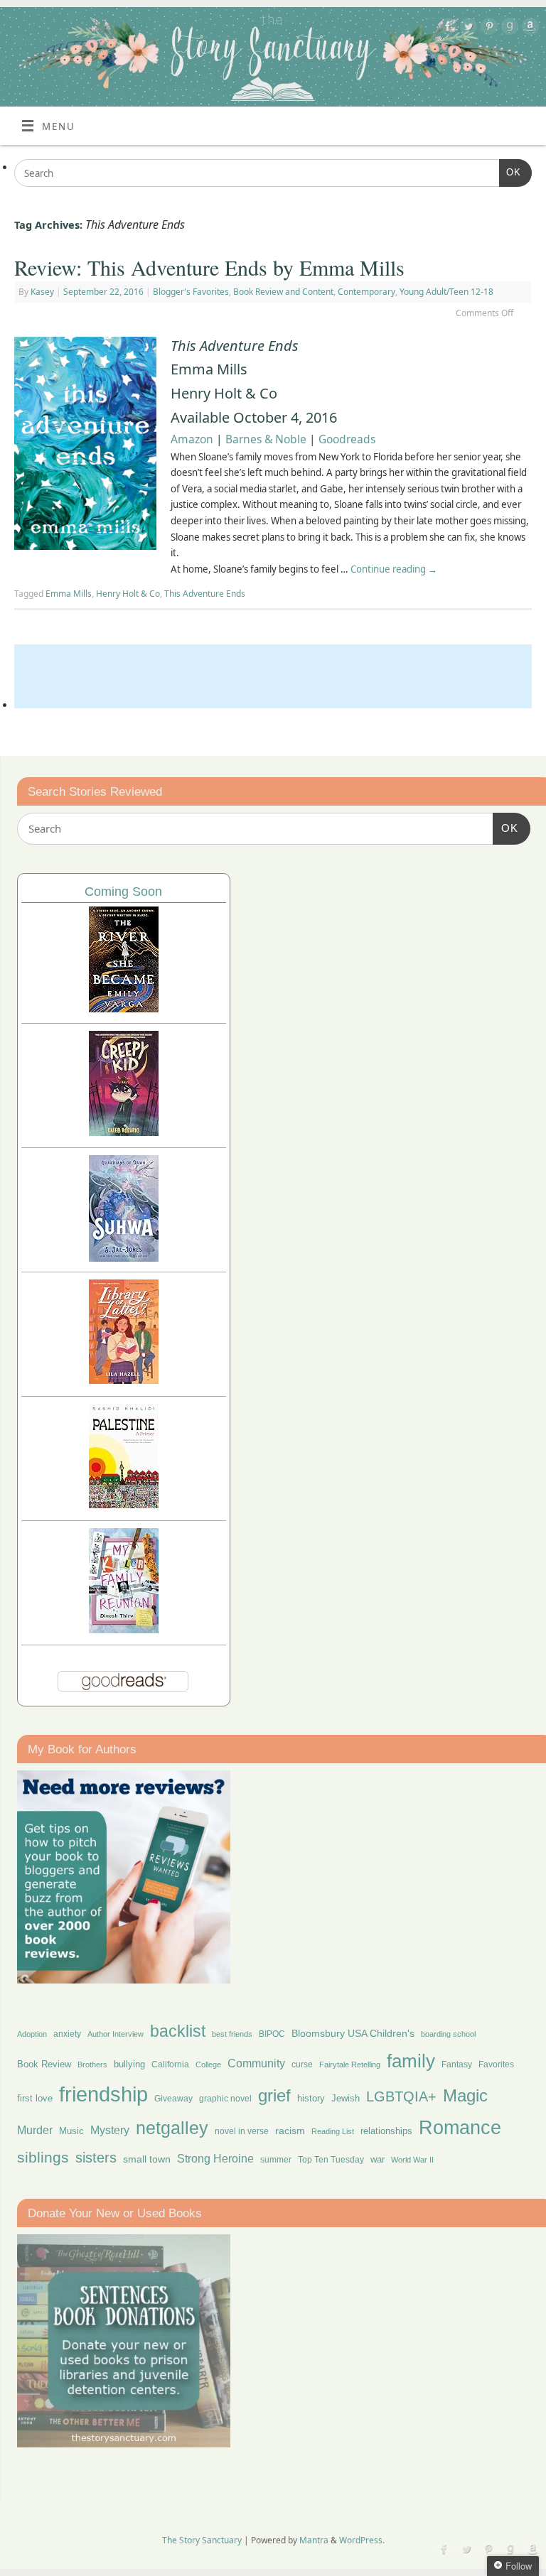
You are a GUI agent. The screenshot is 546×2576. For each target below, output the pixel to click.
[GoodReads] (508, 29)
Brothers (92, 2064)
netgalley (172, 2128)
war (378, 2160)
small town (147, 2159)
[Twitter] (467, 29)
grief (274, 2095)
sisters (96, 2158)
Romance (460, 2128)
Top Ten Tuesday (331, 2160)
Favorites (496, 2064)
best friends (232, 2034)
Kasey (42, 292)
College (208, 2064)
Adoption (32, 2034)
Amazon (192, 439)
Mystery (110, 2130)
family (411, 2061)
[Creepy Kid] (124, 1132)
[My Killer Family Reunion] (124, 1629)
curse (302, 2064)
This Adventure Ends (205, 594)
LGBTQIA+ (401, 2096)
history (311, 2098)
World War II (412, 2160)
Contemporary (366, 292)
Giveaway (173, 2099)
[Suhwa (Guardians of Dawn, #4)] (124, 1258)
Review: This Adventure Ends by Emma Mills (209, 267)
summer (276, 2159)
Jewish (346, 2098)
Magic (465, 2095)
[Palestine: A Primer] (124, 1504)
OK (510, 172)
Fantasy (457, 2064)
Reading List (333, 2131)
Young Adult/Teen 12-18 (446, 292)
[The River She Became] (124, 1008)
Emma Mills (69, 594)
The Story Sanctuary (202, 2540)
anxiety (67, 2034)
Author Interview (116, 2034)
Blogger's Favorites (191, 292)
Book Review (44, 2064)
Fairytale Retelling (350, 2064)
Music (71, 2131)
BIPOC (272, 2034)
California (170, 2064)
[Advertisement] (273, 676)
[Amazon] (529, 29)
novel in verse (242, 2131)
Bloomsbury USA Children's (353, 2033)
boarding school (448, 2034)
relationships (386, 2131)
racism (290, 2131)
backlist (178, 2031)
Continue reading (394, 569)
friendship (103, 2094)
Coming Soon (123, 892)
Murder (35, 2130)
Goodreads (347, 439)
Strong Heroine (215, 2159)
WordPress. (362, 2540)
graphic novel (225, 2099)
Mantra (314, 2540)
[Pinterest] (487, 29)
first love (35, 2099)
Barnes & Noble (266, 439)
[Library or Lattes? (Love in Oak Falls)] (124, 1380)
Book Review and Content (283, 292)
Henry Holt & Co (128, 594)
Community (256, 2063)
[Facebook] (446, 29)
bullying (129, 2064)
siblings (43, 2157)
